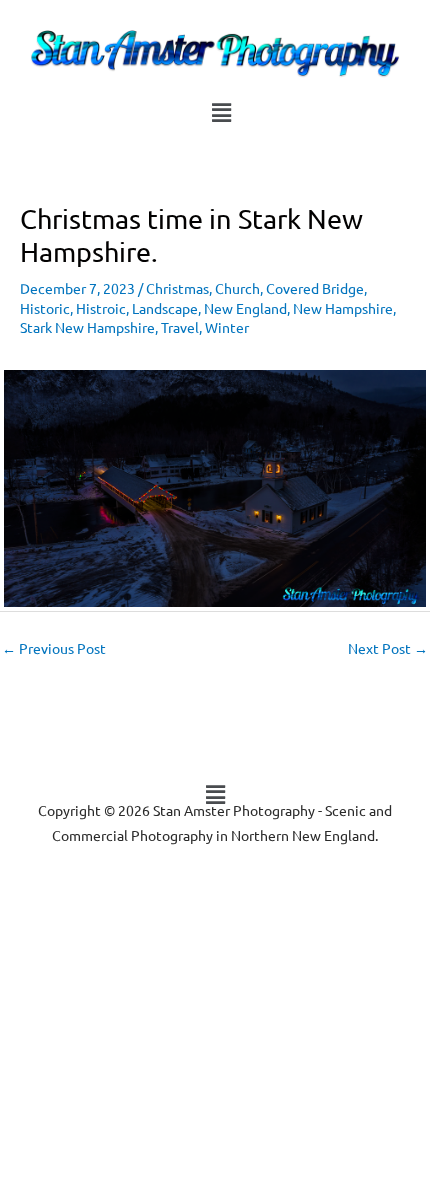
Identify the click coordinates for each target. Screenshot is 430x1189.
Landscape (165, 308)
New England (245, 308)
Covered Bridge (315, 288)
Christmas (177, 288)
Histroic (101, 308)
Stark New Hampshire (87, 327)
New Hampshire (343, 308)
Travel (180, 327)
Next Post (388, 648)
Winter (227, 327)
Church (237, 288)
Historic (45, 308)
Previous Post (54, 648)
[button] (221, 112)
